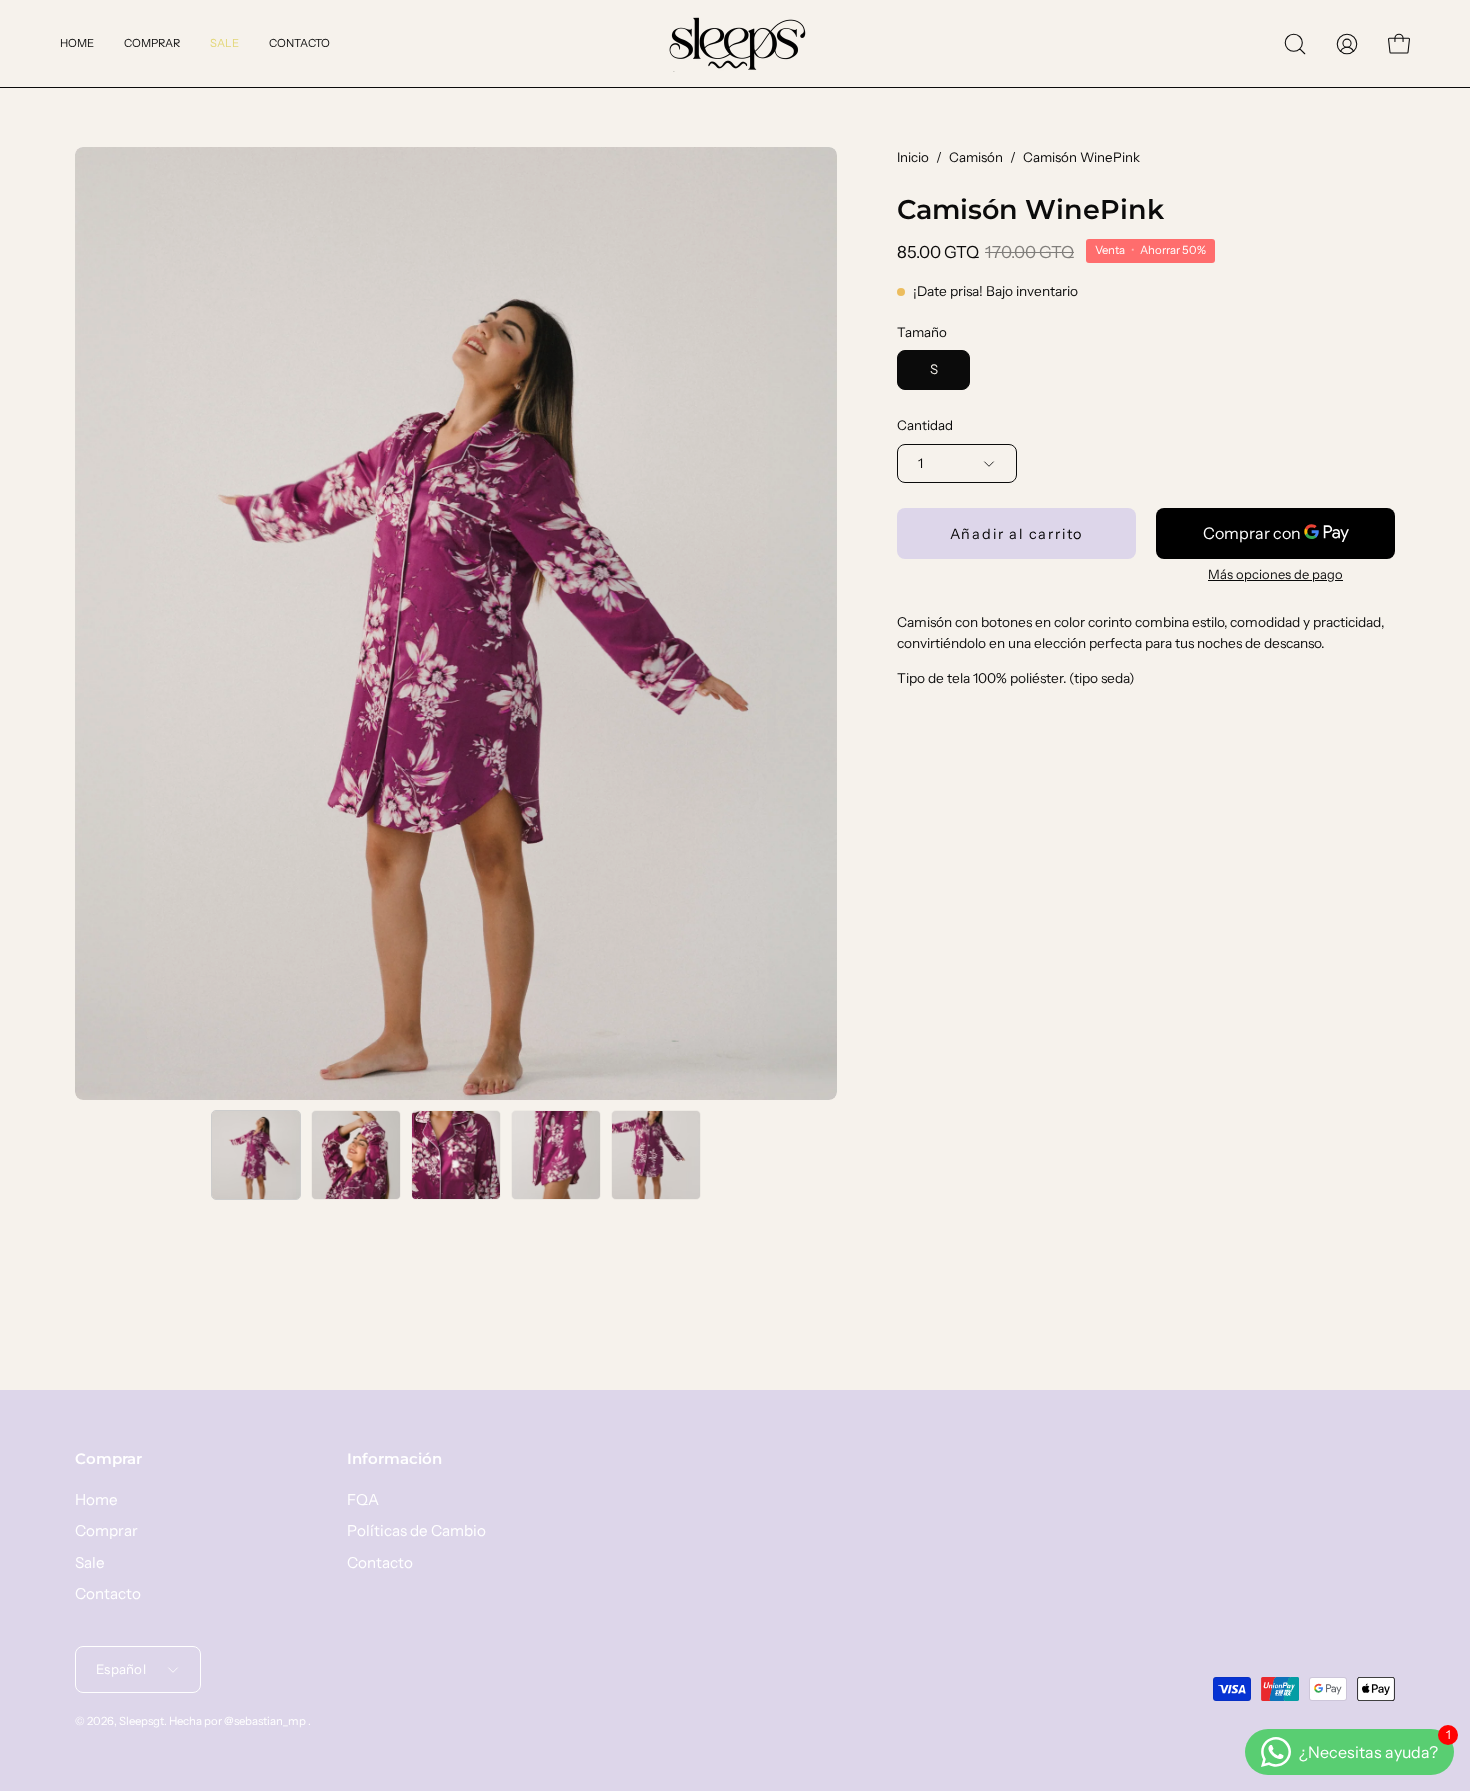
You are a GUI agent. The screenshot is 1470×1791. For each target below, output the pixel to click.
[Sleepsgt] (735, 43)
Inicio (913, 157)
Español (121, 1669)
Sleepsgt (141, 1721)
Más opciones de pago (1275, 574)
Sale (90, 1562)
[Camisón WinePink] (256, 1155)
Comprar (108, 1459)
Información (394, 1459)
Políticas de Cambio (416, 1531)
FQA (363, 1499)
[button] (1295, 44)
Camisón (976, 157)
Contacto (108, 1593)
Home (96, 1499)
